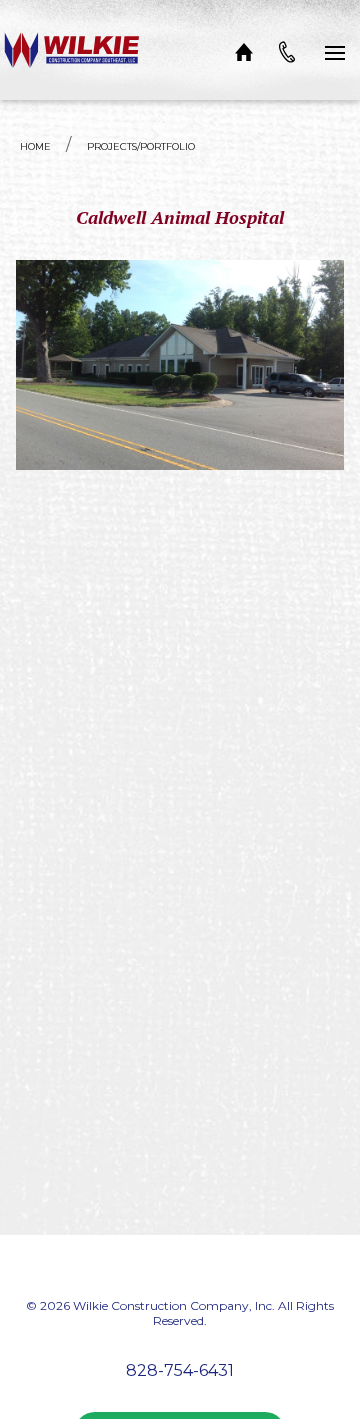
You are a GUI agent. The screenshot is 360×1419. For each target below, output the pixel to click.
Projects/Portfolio (141, 146)
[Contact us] (287, 50)
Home (35, 146)
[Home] (244, 50)
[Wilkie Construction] (72, 50)
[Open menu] (335, 50)
